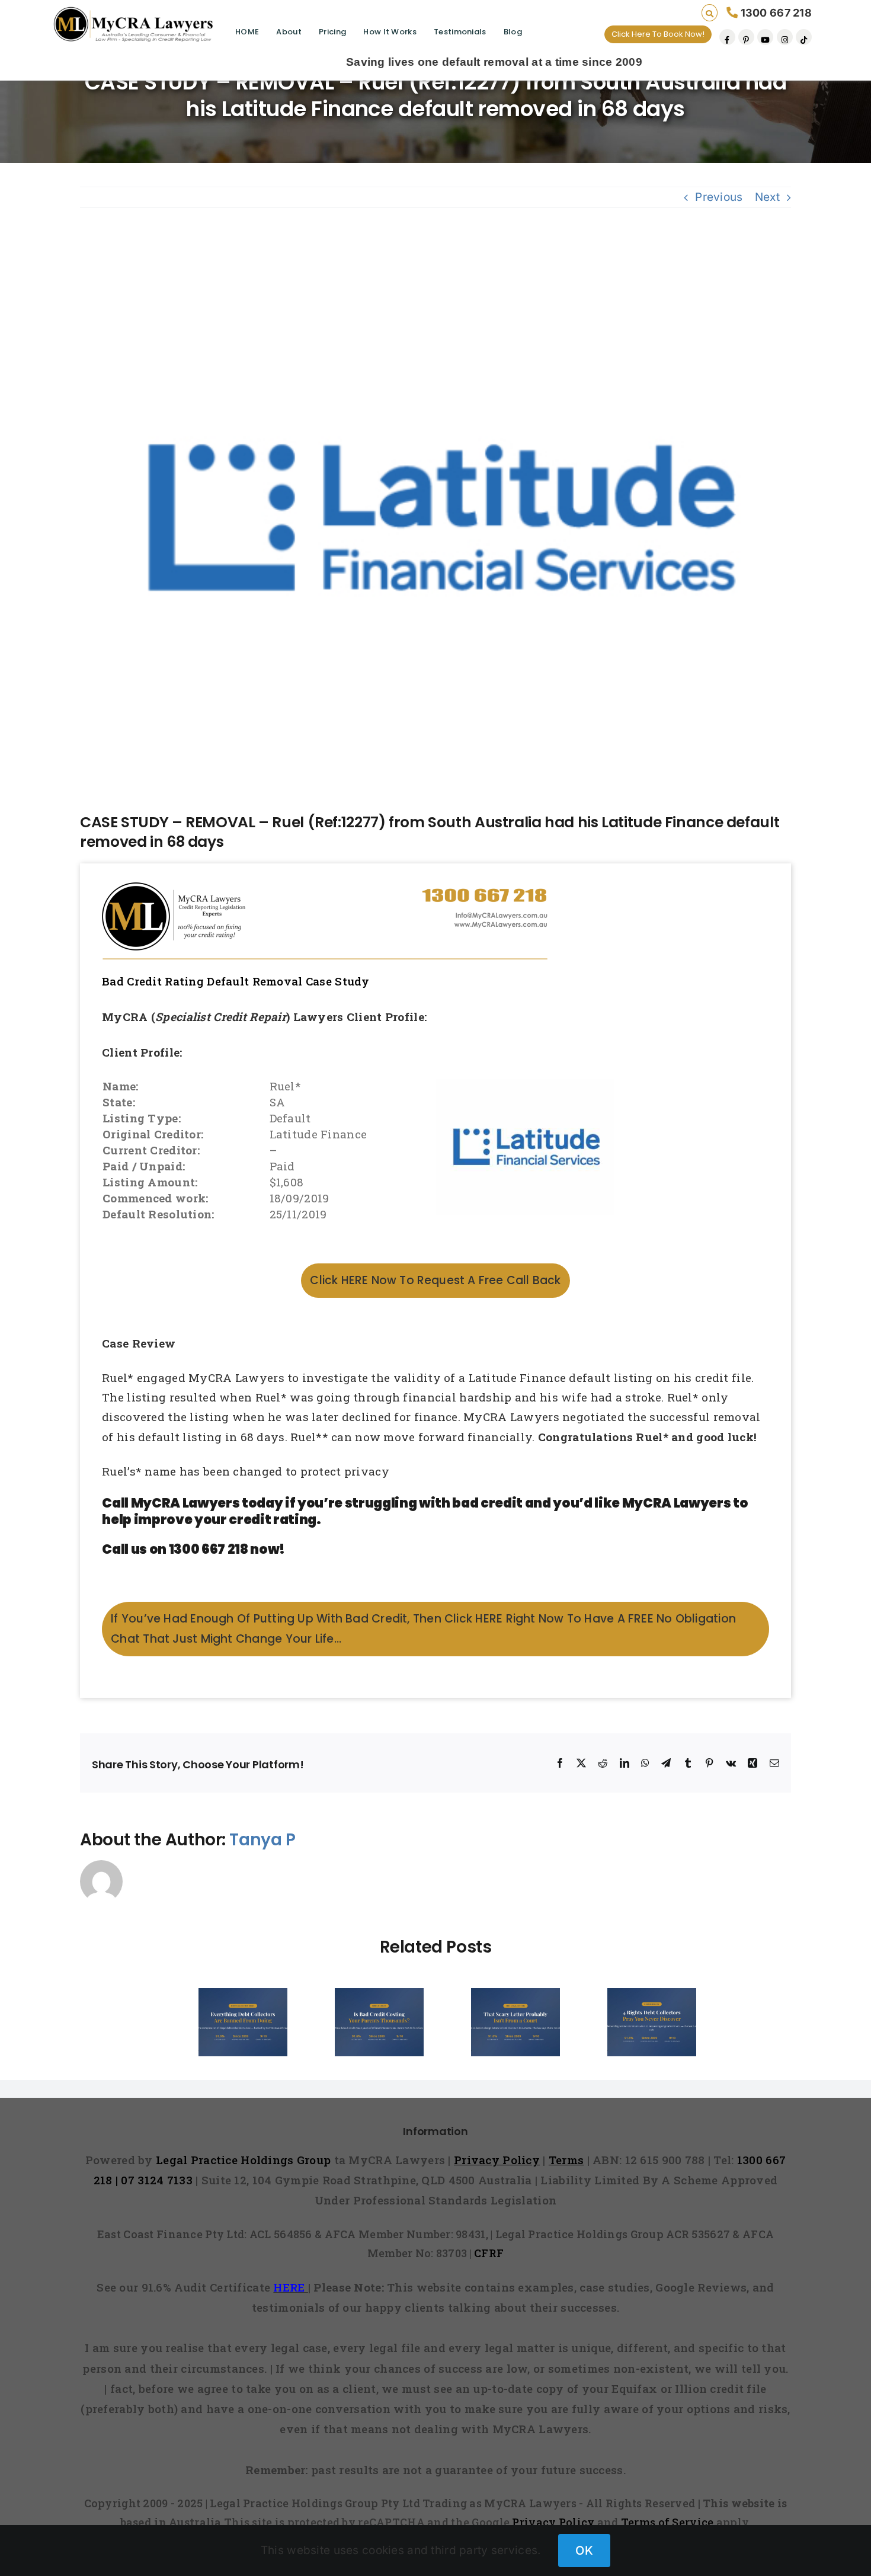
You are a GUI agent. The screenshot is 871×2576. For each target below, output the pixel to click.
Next (767, 197)
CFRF (489, 2253)
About (289, 32)
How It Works (390, 32)
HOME (247, 32)
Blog (513, 32)
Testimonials (460, 32)
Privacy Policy (553, 2522)
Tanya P (262, 1840)
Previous (719, 197)
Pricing (332, 32)
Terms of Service (667, 2522)
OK (584, 2551)
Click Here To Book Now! (658, 34)
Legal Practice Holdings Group (245, 2160)
